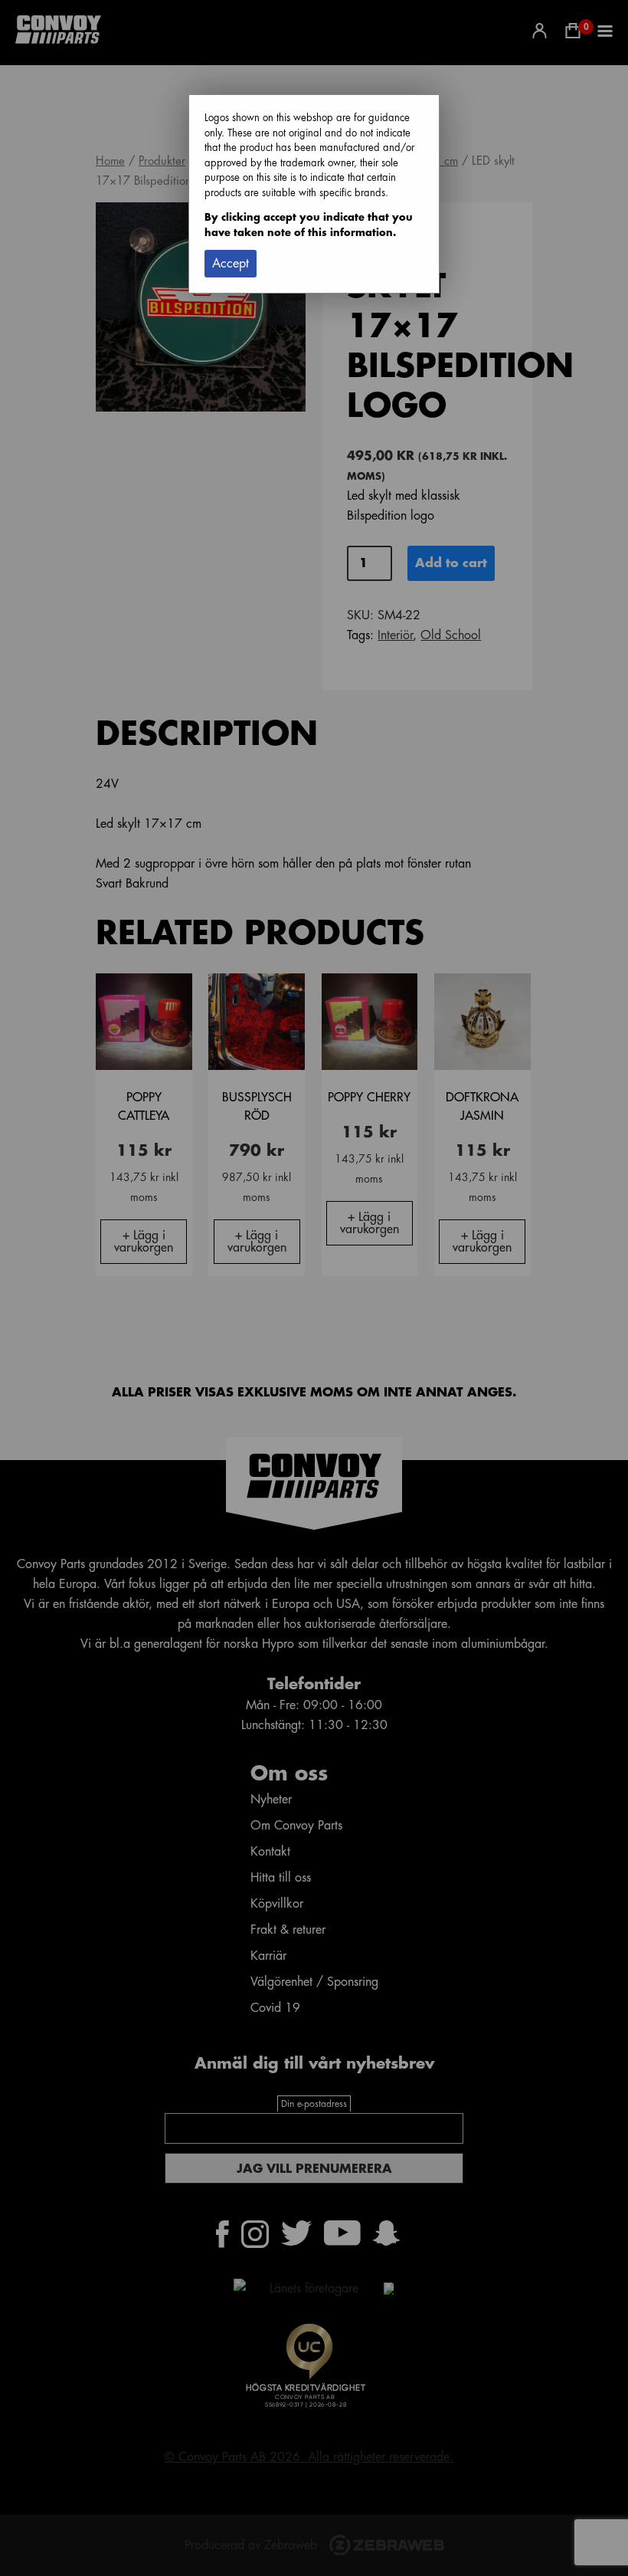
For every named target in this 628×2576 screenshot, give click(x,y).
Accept (231, 264)
